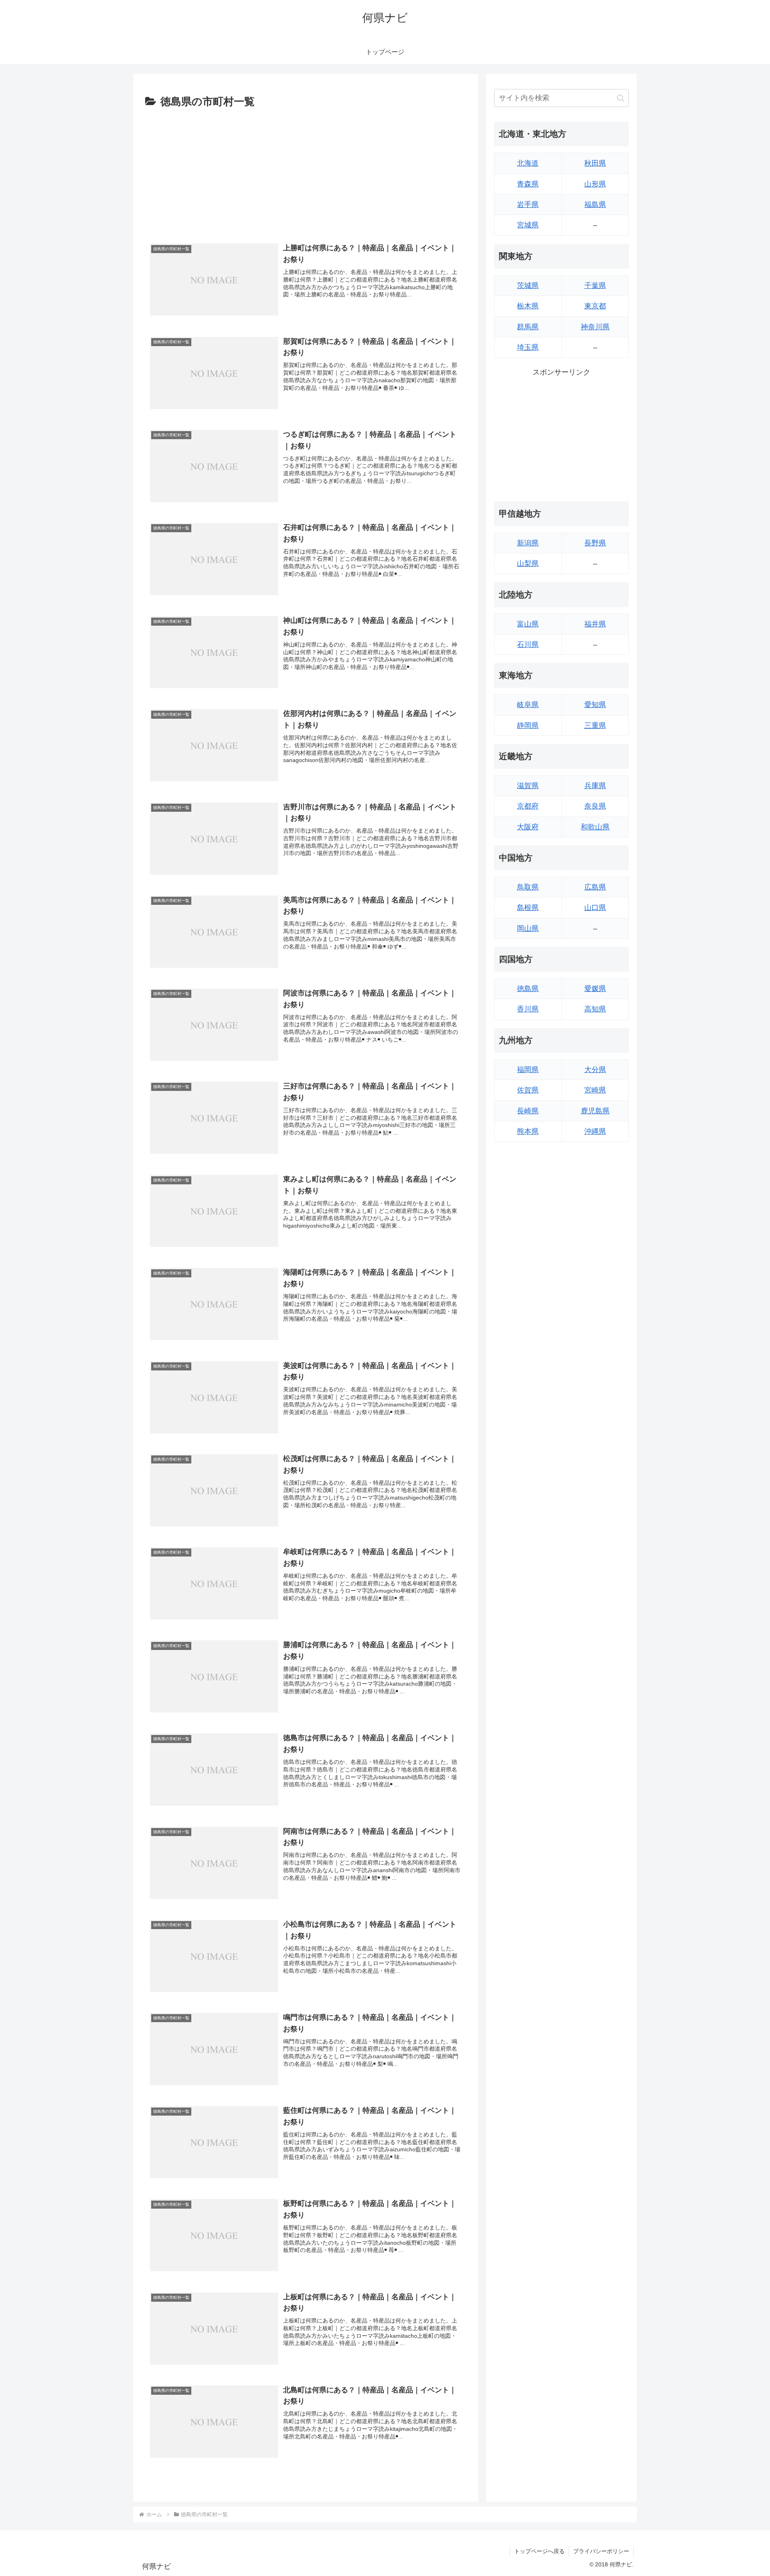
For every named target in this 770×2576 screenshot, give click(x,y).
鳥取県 (528, 887)
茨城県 (528, 286)
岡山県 (528, 928)
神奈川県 (595, 327)
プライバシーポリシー (601, 2551)
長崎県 (528, 1111)
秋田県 (595, 163)
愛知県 (595, 705)
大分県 (595, 1070)
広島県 (595, 887)
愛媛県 (595, 989)
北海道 (528, 163)
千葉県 (595, 286)
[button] (621, 98)
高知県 (595, 1009)
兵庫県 (595, 786)
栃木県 (528, 306)
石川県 (528, 645)
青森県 (528, 184)
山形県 (595, 184)
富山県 (528, 624)
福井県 (595, 624)
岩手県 (528, 205)
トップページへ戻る (539, 2551)
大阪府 (528, 827)
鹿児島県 (595, 1111)
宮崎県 (595, 1090)
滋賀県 (528, 786)
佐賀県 (528, 1090)
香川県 (528, 1009)
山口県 (595, 908)
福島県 (595, 205)
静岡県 (528, 726)
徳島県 (528, 989)
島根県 (528, 908)
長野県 (595, 543)
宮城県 (528, 225)
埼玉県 (528, 347)
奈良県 (595, 806)
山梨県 (528, 563)
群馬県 (528, 327)
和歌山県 (595, 827)
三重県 (595, 726)
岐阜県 (528, 705)
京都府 (528, 806)
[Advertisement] (306, 171)
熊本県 (528, 1131)
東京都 (595, 306)
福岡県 (528, 1070)
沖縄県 (595, 1131)
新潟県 (528, 543)
